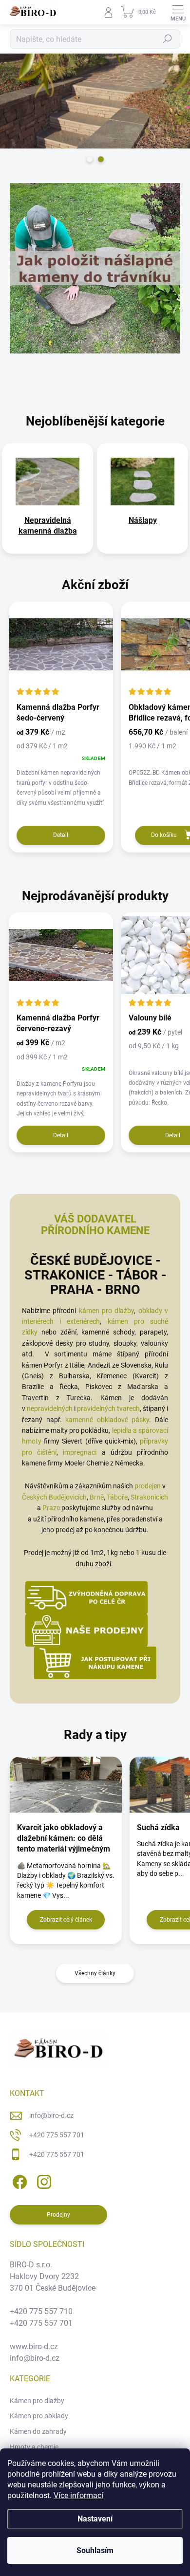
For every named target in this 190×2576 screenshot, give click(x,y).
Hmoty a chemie (34, 2447)
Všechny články (95, 1973)
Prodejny (58, 2215)
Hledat (168, 39)
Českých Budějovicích (54, 1497)
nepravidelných (50, 1408)
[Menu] (178, 12)
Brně (97, 1497)
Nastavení (95, 2519)
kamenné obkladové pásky (107, 1420)
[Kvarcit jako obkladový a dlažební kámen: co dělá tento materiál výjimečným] (66, 1785)
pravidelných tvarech (108, 1408)
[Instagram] (43, 2180)
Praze (51, 1508)
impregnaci (80, 1452)
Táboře (117, 1497)
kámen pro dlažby (107, 1311)
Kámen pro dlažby (37, 2401)
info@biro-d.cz (51, 2115)
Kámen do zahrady (38, 2431)
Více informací (78, 2495)
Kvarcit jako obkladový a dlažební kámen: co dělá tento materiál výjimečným (64, 1838)
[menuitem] (47, 526)
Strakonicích (149, 1497)
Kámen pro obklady (39, 2416)
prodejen (148, 1486)
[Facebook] (18, 2180)
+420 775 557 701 (57, 2135)
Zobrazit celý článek (66, 1920)
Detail (61, 835)
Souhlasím (95, 2550)
